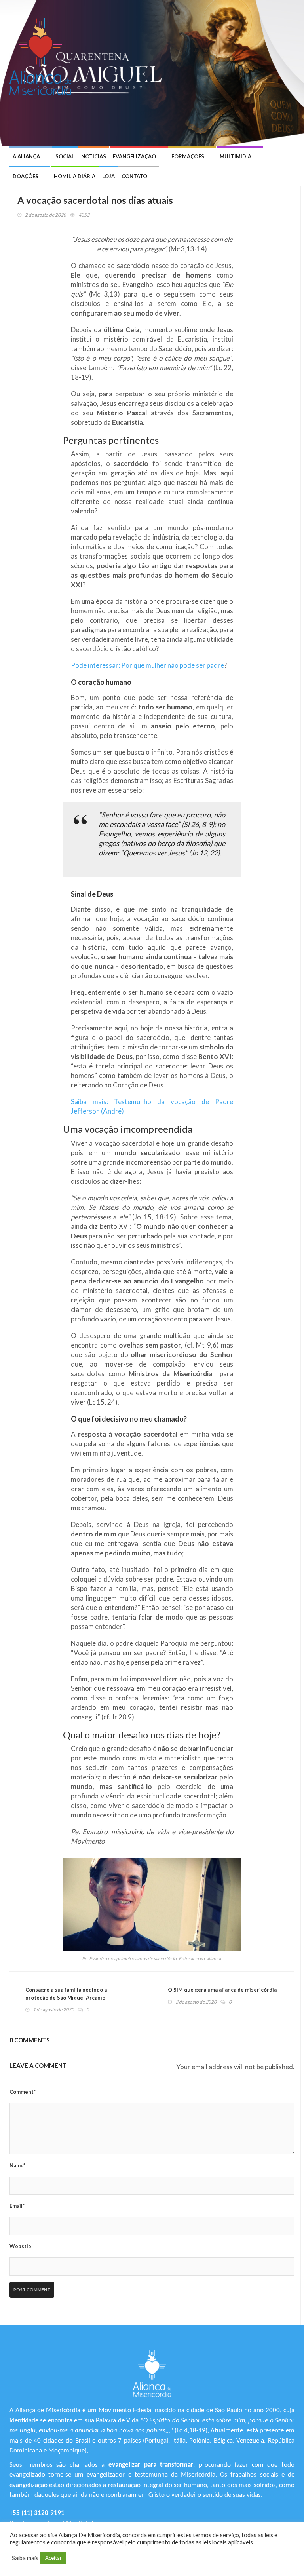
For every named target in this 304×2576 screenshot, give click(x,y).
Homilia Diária (75, 176)
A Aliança (26, 156)
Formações (188, 156)
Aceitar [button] (53, 2558)
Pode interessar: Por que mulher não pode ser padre (147, 665)
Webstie (20, 2246)
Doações (26, 176)
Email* (17, 2206)
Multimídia (236, 156)
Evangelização (134, 156)
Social (65, 156)
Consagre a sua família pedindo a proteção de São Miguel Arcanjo (66, 1994)
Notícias (94, 156)
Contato (134, 176)
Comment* (23, 2092)
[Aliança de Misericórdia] (43, 55)
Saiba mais (25, 2558)
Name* (17, 2165)
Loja (108, 176)
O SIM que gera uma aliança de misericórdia (222, 1990)
